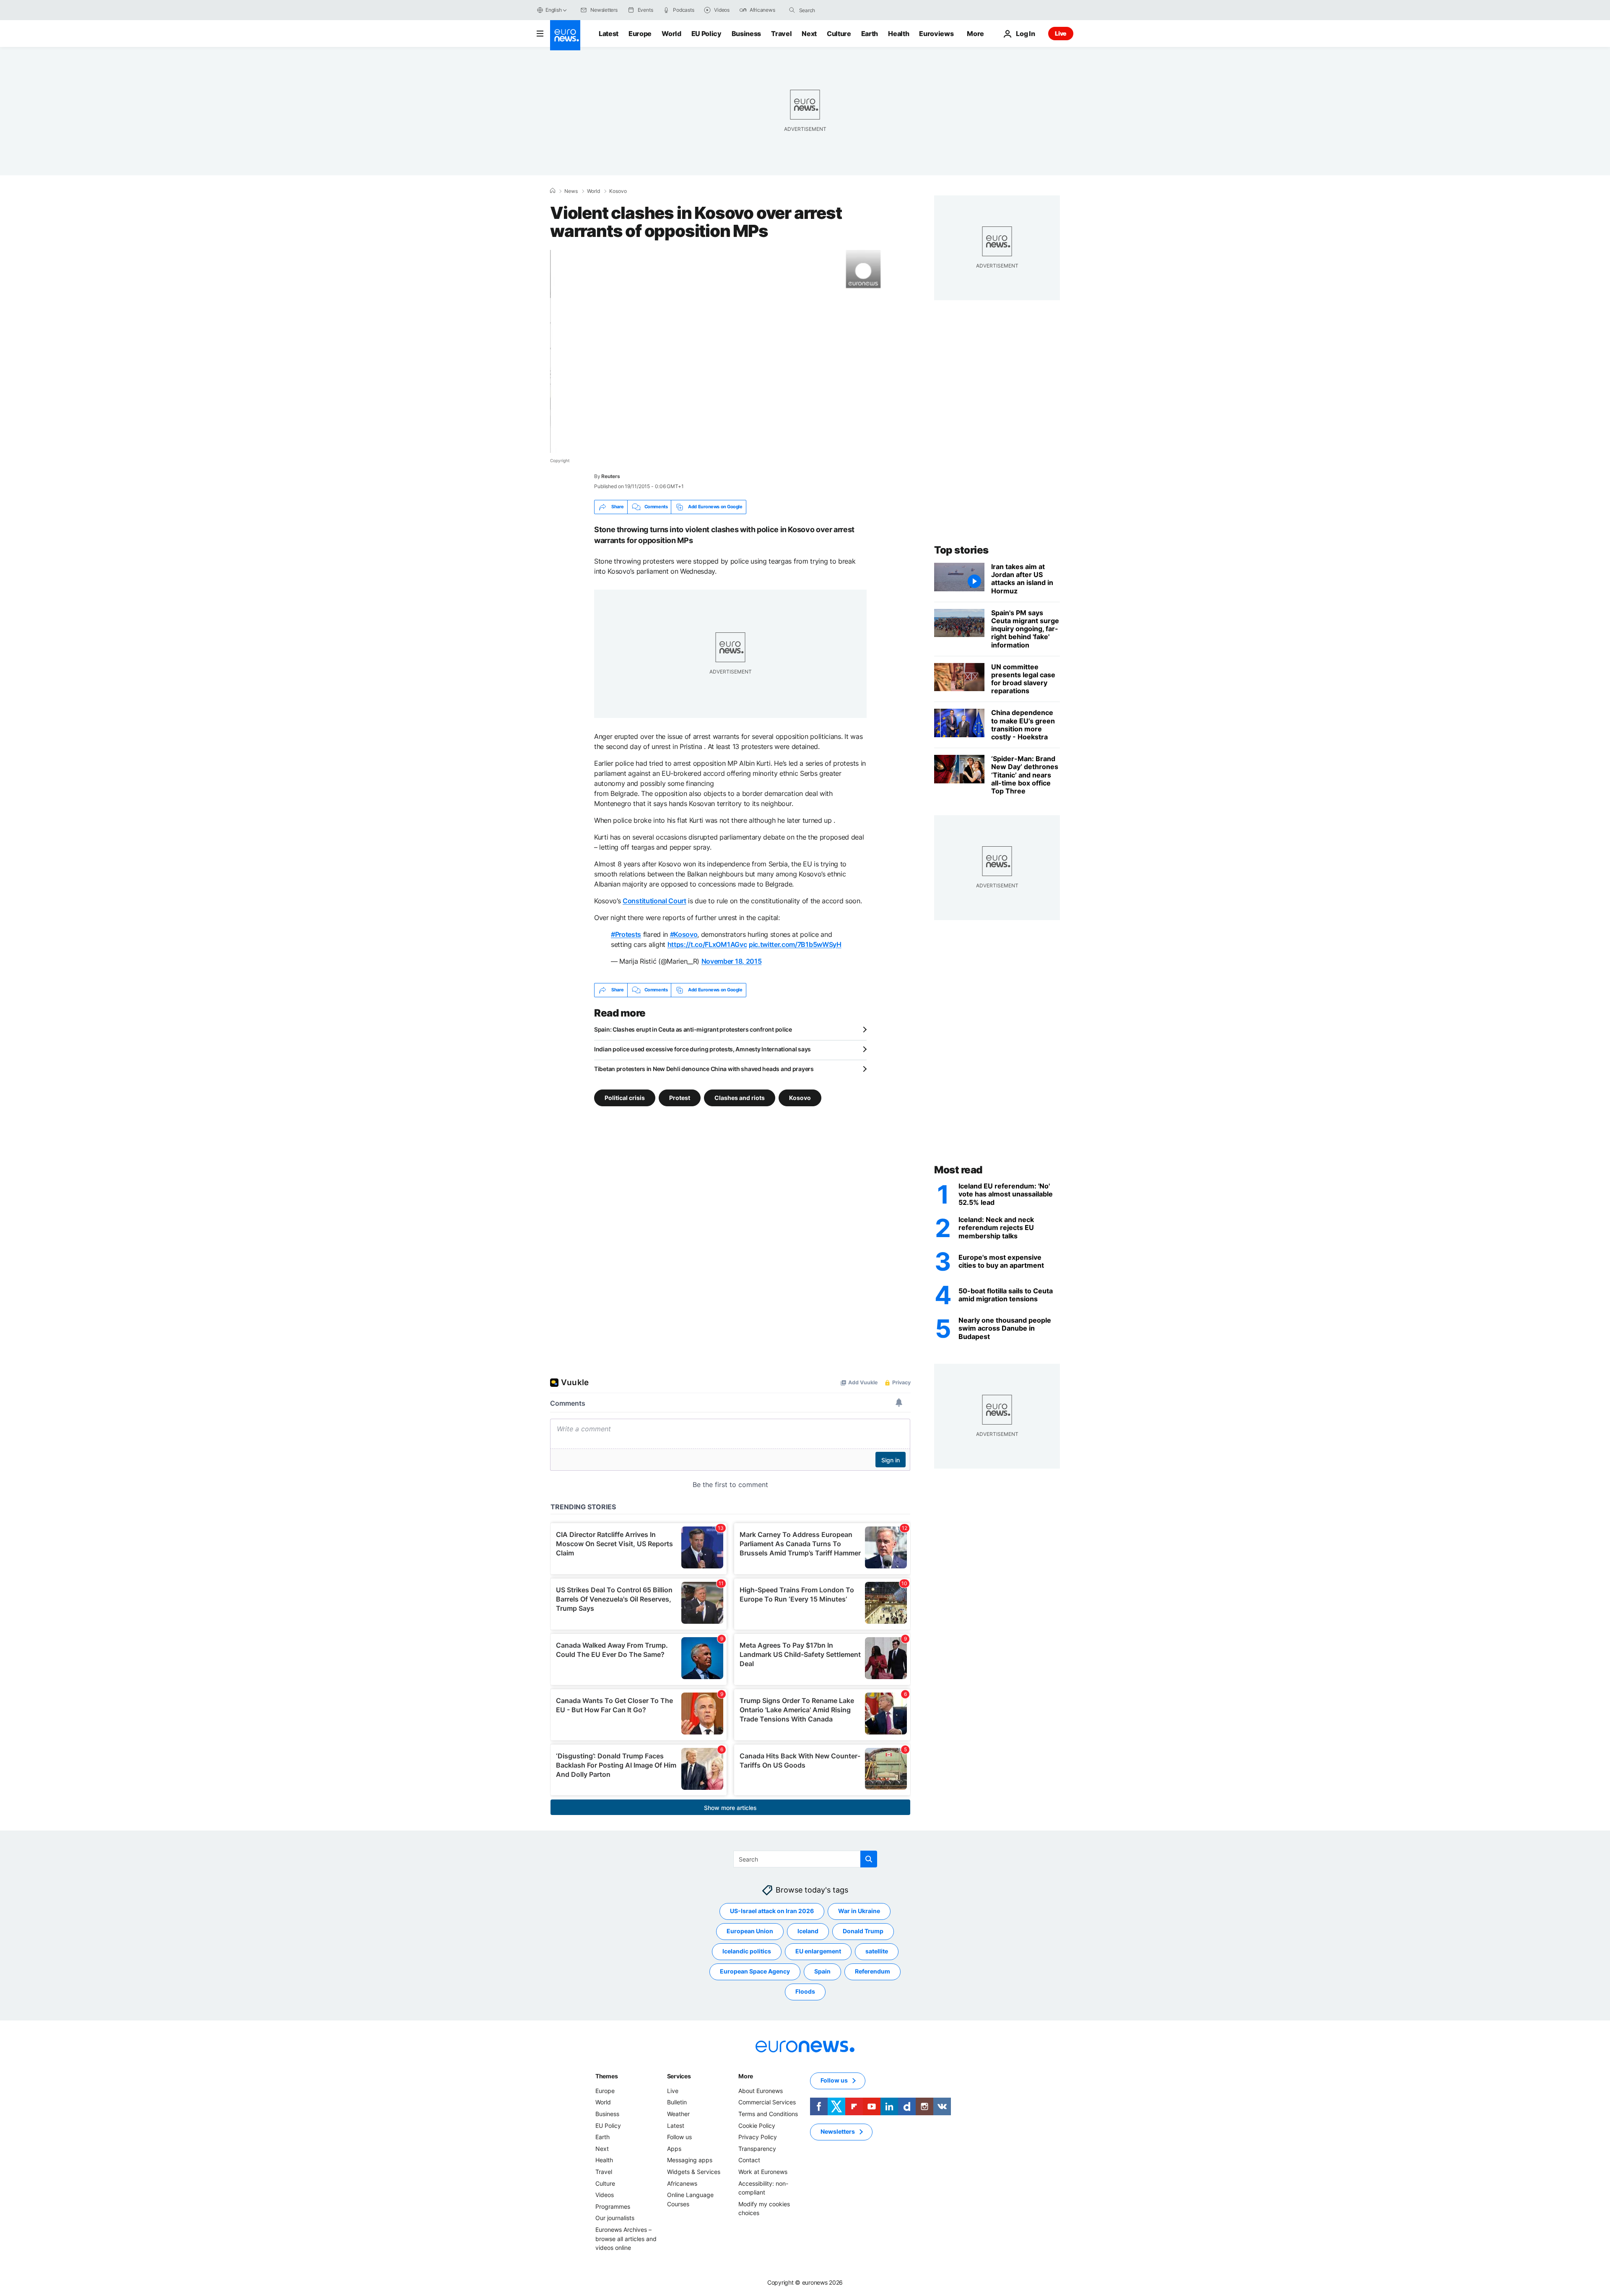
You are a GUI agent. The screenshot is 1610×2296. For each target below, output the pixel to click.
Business (746, 34)
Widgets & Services (694, 2172)
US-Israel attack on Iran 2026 (772, 1911)
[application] (730, 351)
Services (679, 2076)
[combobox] (834, 10)
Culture (839, 34)
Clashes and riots (740, 1097)
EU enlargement (818, 1951)
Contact (749, 2160)
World (671, 34)
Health (898, 34)
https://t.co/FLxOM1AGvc (707, 944)
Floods (805, 1991)
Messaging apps (690, 2160)
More (746, 2076)
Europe (640, 34)
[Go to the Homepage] (565, 35)
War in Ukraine (859, 1911)
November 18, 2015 (732, 961)
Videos (605, 2195)
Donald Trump (863, 1931)
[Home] (553, 191)
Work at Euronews (763, 2172)
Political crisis (625, 1097)
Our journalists (615, 2218)
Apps (674, 2149)
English (553, 10)
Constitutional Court (654, 901)
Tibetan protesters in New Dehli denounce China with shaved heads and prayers (704, 1069)
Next (809, 34)
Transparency (757, 2149)
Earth (870, 34)
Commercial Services (767, 2102)
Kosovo (618, 191)
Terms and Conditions (768, 2114)
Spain (822, 1971)
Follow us (679, 2137)
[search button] (792, 10)
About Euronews (761, 2091)
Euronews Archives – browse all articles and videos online (626, 2239)
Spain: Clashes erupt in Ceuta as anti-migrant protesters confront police (693, 1029)
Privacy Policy (758, 2137)
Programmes (613, 2206)
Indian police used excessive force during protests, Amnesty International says (702, 1049)
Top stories (961, 550)
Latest (609, 34)
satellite (877, 1951)
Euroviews (936, 34)
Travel (781, 34)
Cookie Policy (757, 2125)
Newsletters (838, 2131)
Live (1061, 33)
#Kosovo (684, 934)
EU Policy (706, 34)
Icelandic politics (747, 1951)
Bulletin (677, 2102)
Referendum (873, 1971)
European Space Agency (755, 1971)
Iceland (808, 1931)
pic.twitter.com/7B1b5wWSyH (795, 944)
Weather (678, 2114)
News (571, 191)
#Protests (626, 934)
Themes (606, 2076)
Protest (680, 1097)
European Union (750, 1931)
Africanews (682, 2183)
